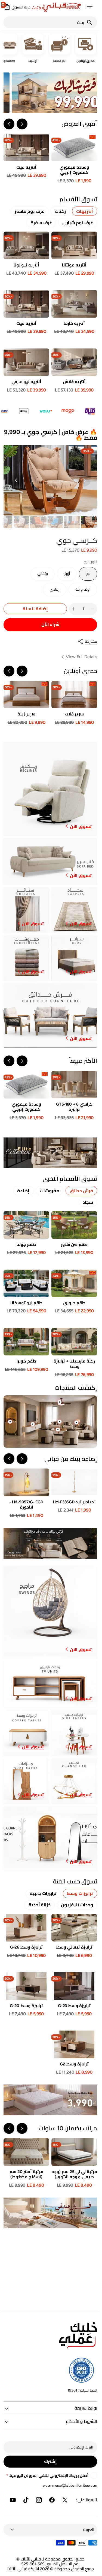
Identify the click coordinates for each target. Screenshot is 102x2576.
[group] (88, 522)
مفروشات (48, 1191)
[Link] (49, 93)
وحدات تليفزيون (76, 1905)
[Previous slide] (21, 124)
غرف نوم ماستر (28, 211)
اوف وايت (79, 592)
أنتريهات (83, 211)
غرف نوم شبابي (76, 223)
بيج (83, 576)
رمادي (50, 592)
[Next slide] (8, 124)
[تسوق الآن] (49, 1153)
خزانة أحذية (38, 1905)
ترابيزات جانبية (42, 1893)
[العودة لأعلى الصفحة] (91, 2569)
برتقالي (38, 576)
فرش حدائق (80, 1191)
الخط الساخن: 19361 (81, 2390)
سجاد (86, 1202)
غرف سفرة (40, 223)
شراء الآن (49, 624)
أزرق (62, 576)
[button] (88, 7)
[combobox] (44, 22)
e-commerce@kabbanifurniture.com (69, 2485)
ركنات (59, 211)
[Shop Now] (49, 2100)
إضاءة (22, 1191)
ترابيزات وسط (79, 1893)
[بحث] (90, 22)
